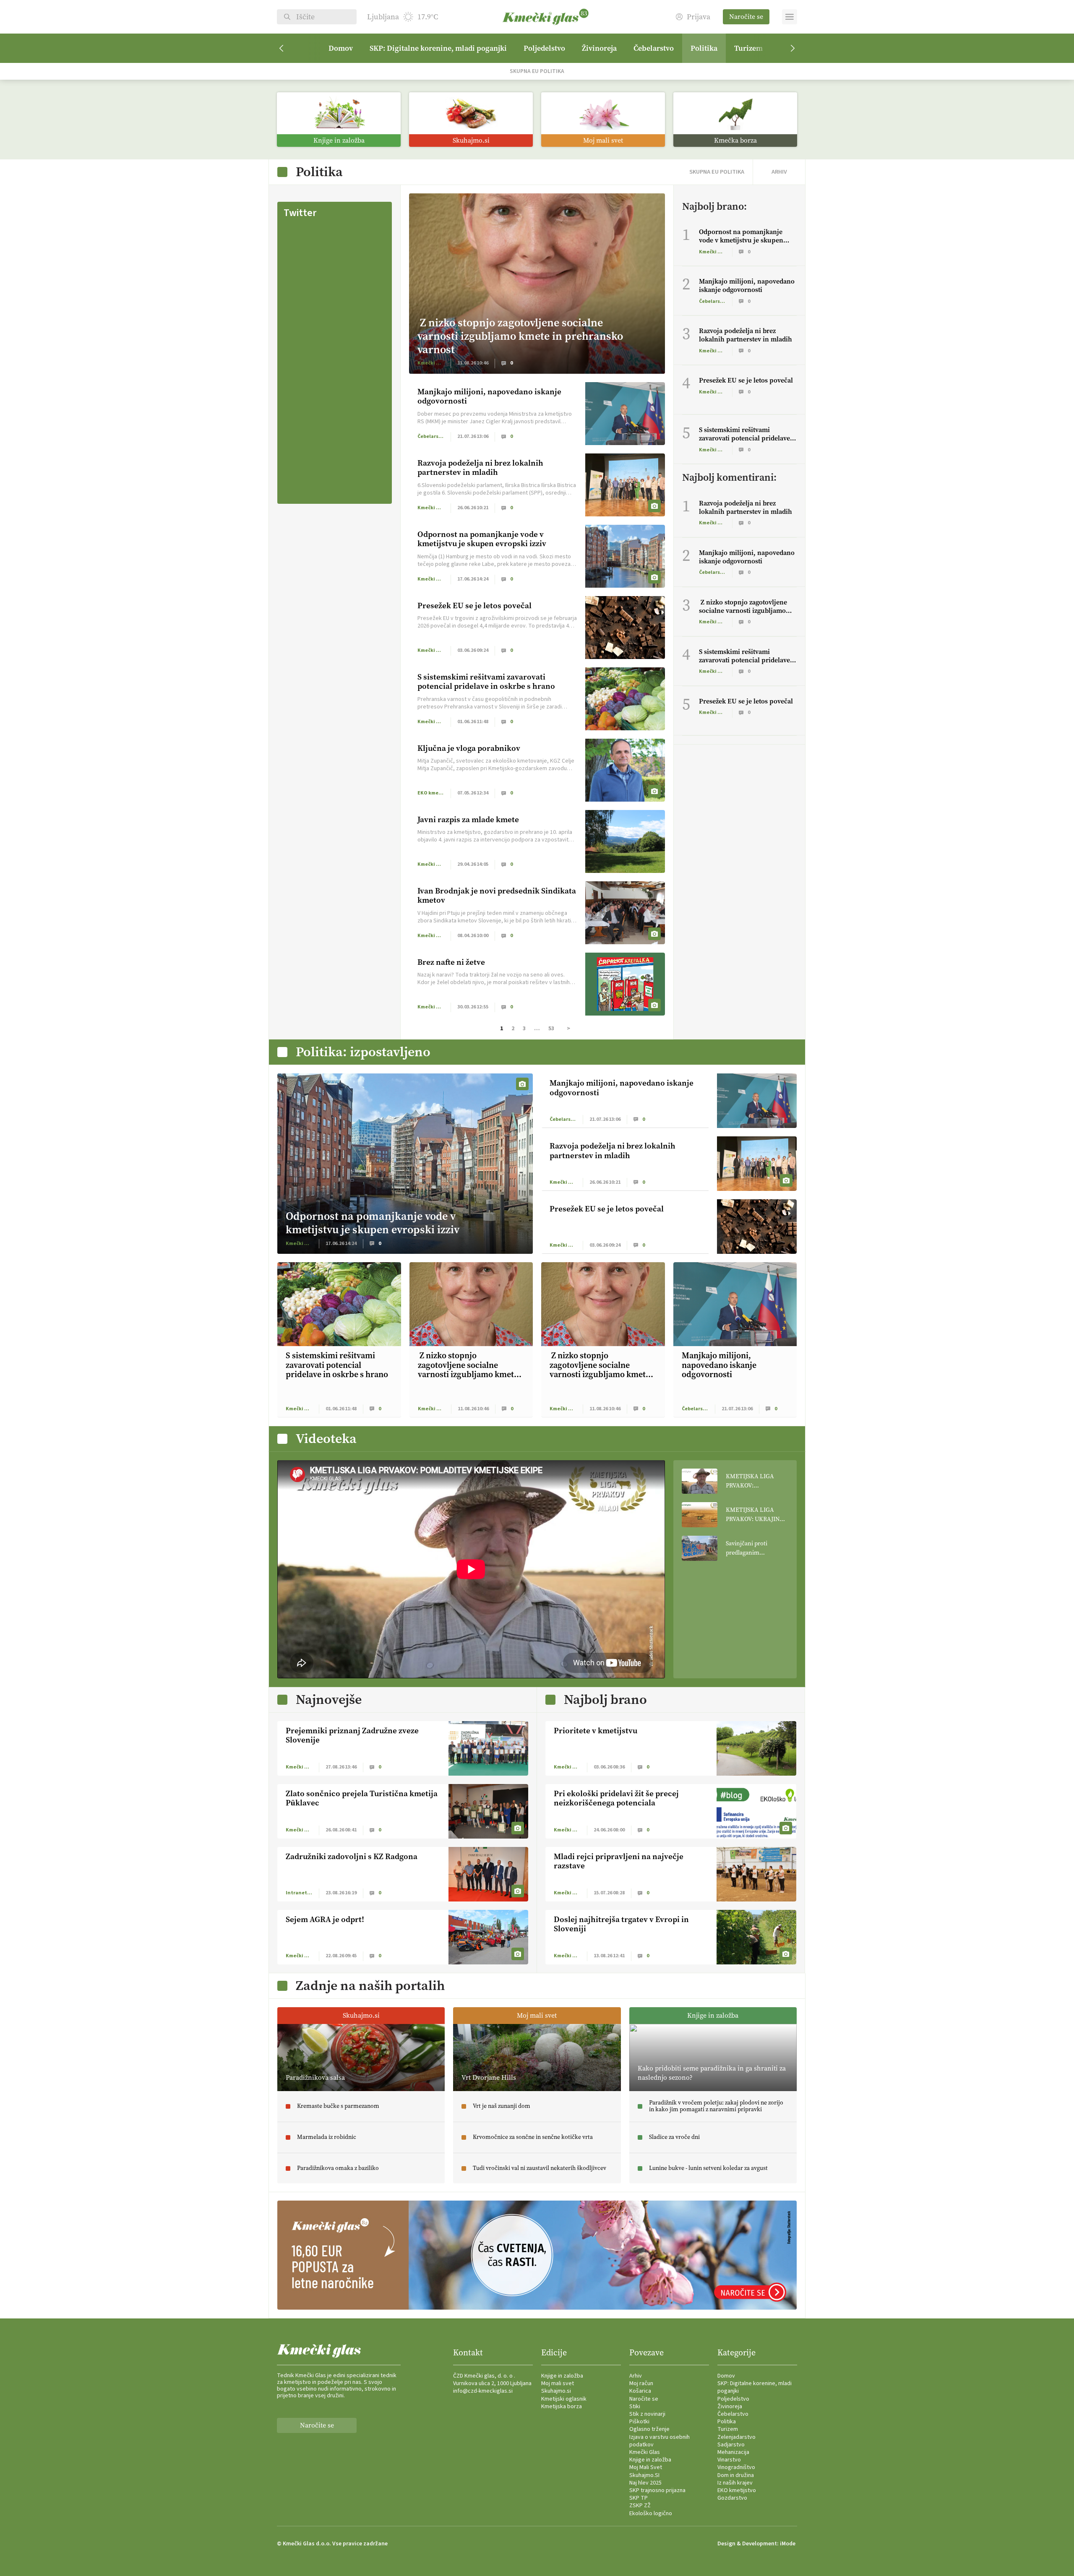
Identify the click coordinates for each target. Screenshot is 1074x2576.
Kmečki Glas (645, 2452)
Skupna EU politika (537, 71)
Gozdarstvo (732, 2498)
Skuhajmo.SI (644, 2475)
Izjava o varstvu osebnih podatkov (660, 2441)
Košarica (640, 2391)
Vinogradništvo (736, 2467)
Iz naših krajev (735, 2483)
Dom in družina (736, 2475)
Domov (341, 48)
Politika (704, 48)
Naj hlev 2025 (645, 2483)
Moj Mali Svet (646, 2467)
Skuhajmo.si (556, 2391)
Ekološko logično (651, 2513)
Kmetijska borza (562, 2407)
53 (551, 1029)
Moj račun (641, 2383)
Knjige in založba (562, 2376)
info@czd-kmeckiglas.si (483, 2391)
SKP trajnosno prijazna (657, 2490)
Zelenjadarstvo (736, 2437)
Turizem (748, 48)
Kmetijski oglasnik (564, 2399)
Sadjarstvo (731, 2445)
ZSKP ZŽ (640, 2506)
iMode (788, 2544)
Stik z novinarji (647, 2414)
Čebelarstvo (654, 48)
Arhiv (636, 2376)
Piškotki (639, 2422)
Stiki (635, 2407)
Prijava (699, 17)
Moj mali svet (558, 2383)
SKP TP (639, 2498)
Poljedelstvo (544, 48)
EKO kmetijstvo (737, 2490)
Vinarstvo (729, 2460)
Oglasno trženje (649, 2429)
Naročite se (746, 17)
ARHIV (779, 172)
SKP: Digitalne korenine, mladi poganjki (438, 48)
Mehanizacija (733, 2452)
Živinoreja (599, 48)
